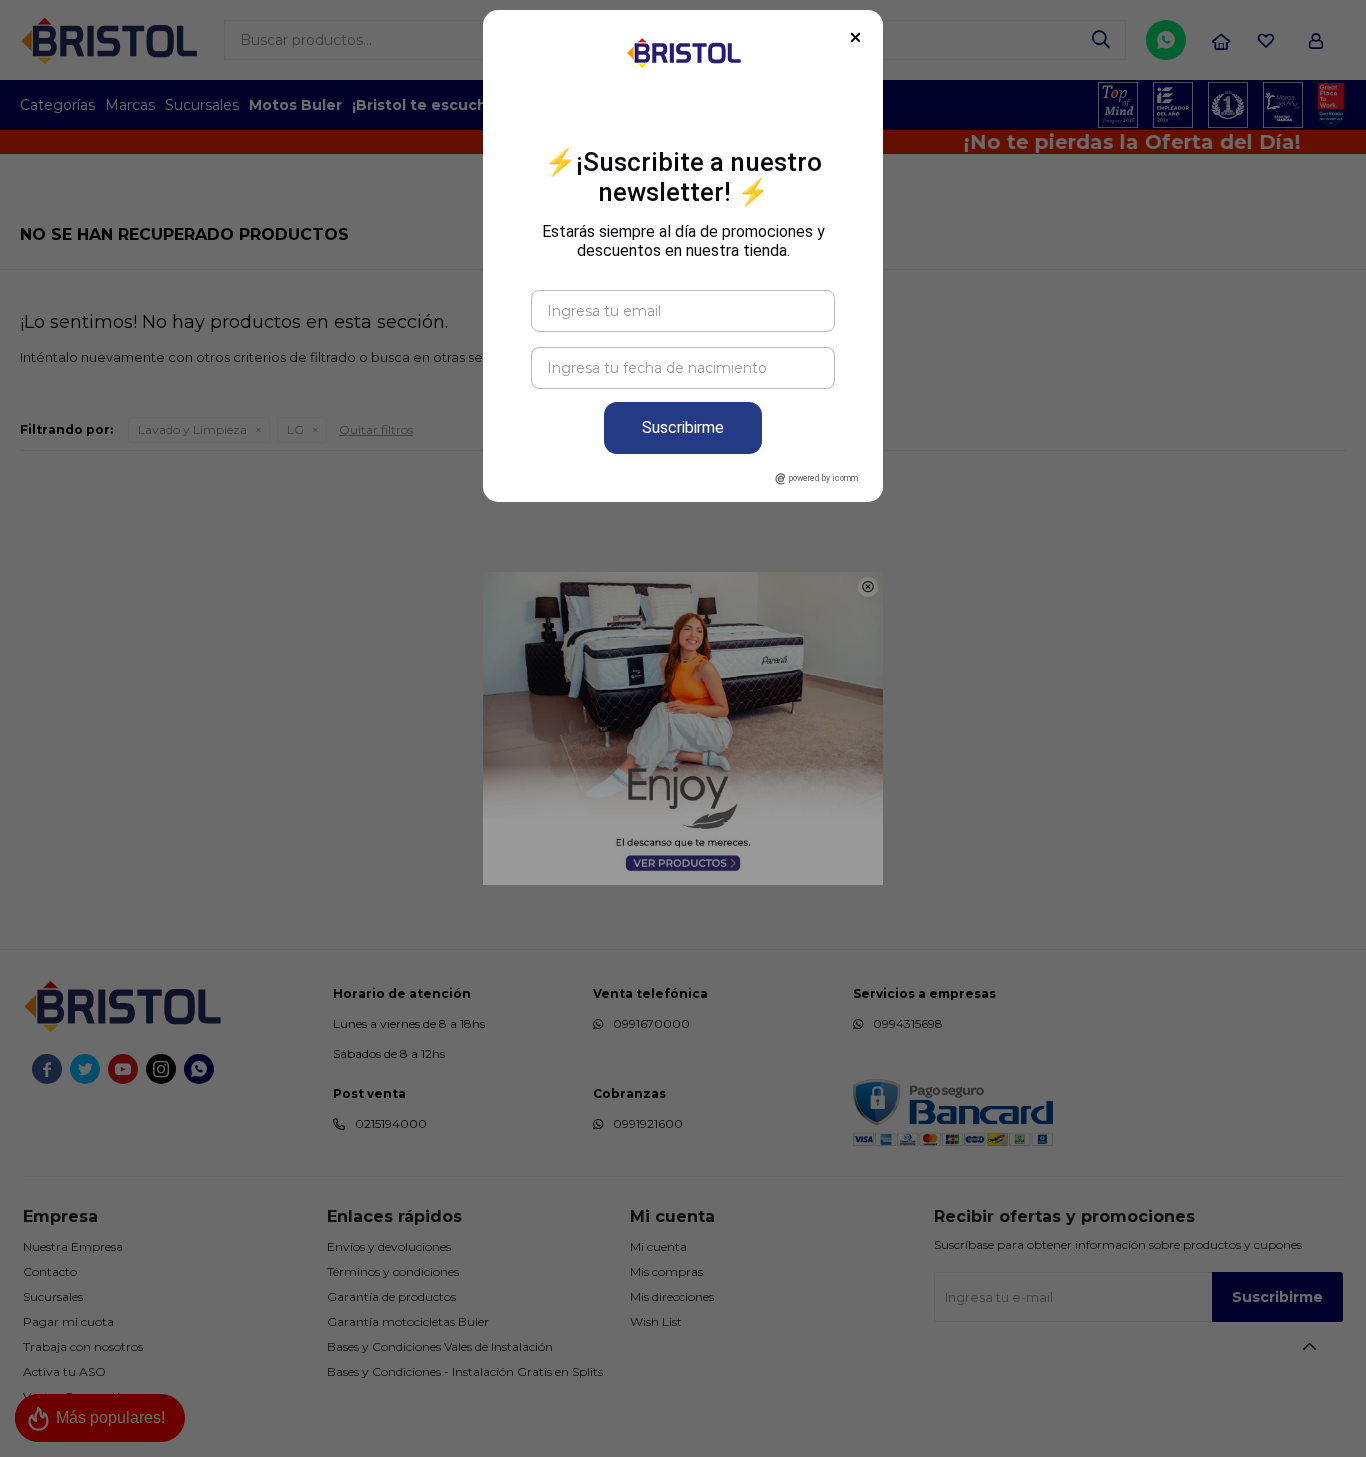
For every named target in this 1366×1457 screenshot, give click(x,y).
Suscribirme (683, 427)
